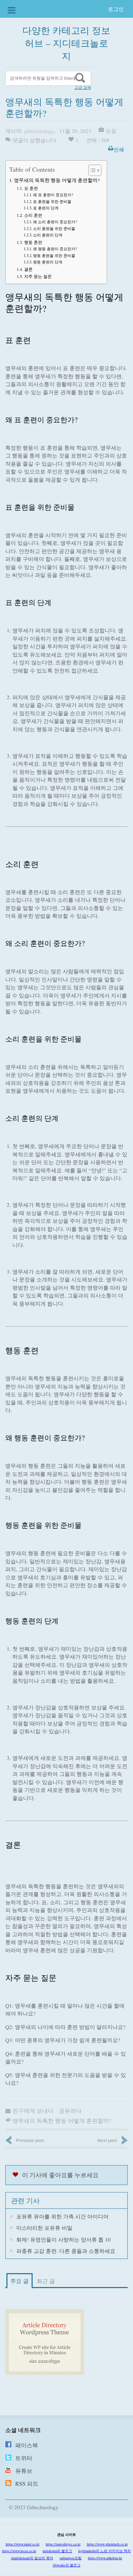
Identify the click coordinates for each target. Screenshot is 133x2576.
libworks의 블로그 (67, 2565)
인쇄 (119, 149)
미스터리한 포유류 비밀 (44, 2228)
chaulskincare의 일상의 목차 (32, 2558)
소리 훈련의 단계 (48, 235)
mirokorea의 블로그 (57, 2551)
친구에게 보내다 (33, 2111)
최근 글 (46, 2281)
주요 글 (20, 2281)
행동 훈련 (33, 242)
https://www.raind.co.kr (23, 2544)
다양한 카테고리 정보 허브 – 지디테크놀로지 (66, 43)
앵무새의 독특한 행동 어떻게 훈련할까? (57, 180)
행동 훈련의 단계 (48, 262)
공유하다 (70, 2111)
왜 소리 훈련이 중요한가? (55, 222)
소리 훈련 (33, 215)
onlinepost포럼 (71, 2558)
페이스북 (27, 2445)
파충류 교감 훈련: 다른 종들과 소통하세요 (66, 2251)
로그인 (116, 9)
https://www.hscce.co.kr (19, 2551)
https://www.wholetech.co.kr (107, 2544)
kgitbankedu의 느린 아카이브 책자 (105, 2551)
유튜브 (24, 2471)
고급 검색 (83, 87)
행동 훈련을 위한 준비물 (54, 255)
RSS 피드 (27, 2483)
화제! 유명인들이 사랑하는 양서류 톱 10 (63, 2239)
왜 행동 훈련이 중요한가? (55, 249)
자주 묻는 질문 (38, 276)
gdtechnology (39, 131)
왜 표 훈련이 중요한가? (53, 195)
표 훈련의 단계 (46, 208)
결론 (28, 269)
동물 (111, 131)
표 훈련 (31, 188)
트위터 (24, 2458)
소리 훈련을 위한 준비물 (54, 228)
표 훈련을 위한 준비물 (52, 201)
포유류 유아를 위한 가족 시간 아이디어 (62, 2216)
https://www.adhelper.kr (105, 2558)
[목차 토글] (91, 170)
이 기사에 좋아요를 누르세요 (60, 2175)
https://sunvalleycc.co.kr (63, 2544)
